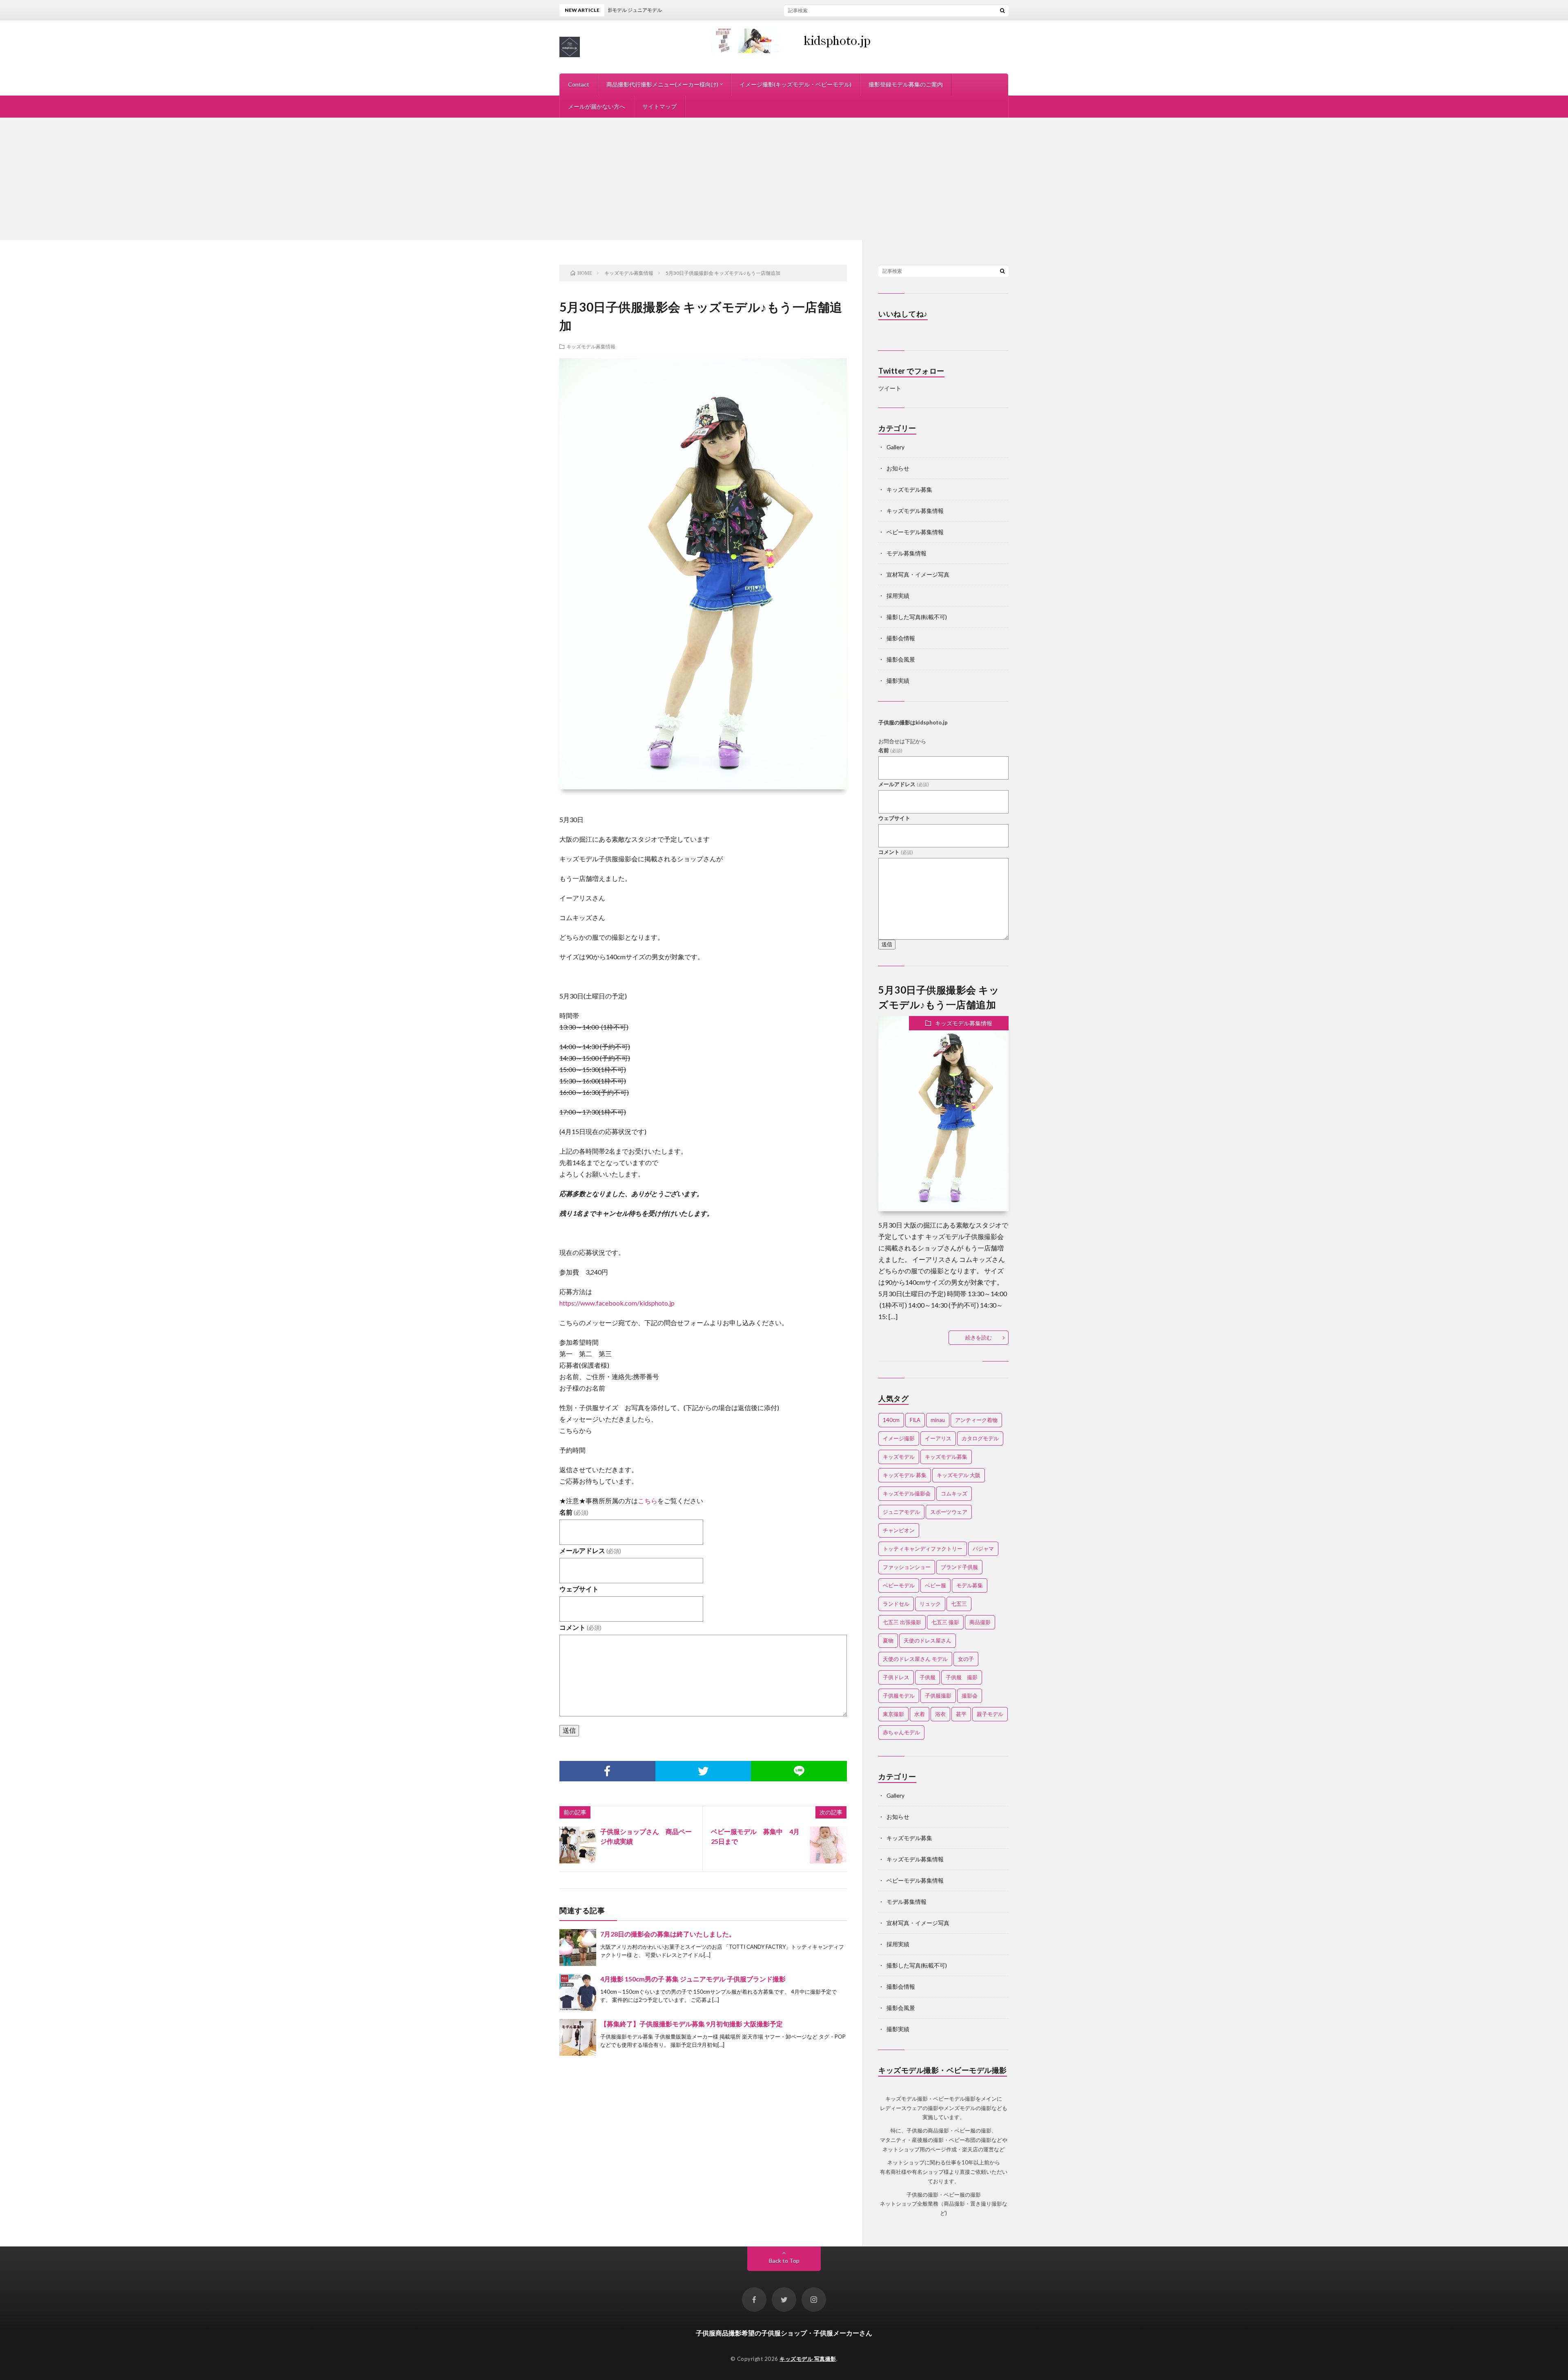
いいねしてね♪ (903, 314)
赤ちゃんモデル (901, 1732)
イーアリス (938, 1438)
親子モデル (990, 1714)
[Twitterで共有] (703, 1771)
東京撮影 (893, 1714)
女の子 (966, 1659)
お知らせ (898, 468)
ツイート (890, 388)
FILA (915, 1420)
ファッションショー (907, 1567)
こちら (648, 1501)
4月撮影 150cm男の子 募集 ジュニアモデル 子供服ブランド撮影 (693, 1979)
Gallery (895, 447)
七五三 (959, 1604)
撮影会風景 (901, 659)
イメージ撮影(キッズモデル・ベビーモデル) (795, 84)
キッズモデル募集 (909, 489)
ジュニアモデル (901, 1512)
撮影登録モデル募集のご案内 (906, 84)
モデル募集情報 (906, 553)
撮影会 (970, 1696)
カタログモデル (980, 1438)
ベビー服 (935, 1585)
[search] (1002, 10)
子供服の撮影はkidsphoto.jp (913, 722)
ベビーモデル (899, 1585)
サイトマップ (659, 106)
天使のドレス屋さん (928, 1640)
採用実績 (898, 596)
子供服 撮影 (962, 1677)
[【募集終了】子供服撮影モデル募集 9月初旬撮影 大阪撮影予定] (578, 2037)
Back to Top (784, 2261)
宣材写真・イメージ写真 (918, 574)
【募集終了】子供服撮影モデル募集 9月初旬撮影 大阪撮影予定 (692, 2024)
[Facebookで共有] (607, 1771)
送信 (569, 1730)
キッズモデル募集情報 (591, 346)
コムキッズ (954, 1493)
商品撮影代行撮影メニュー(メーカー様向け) (662, 84)
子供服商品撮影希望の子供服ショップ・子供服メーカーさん (784, 2333)
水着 (920, 1714)
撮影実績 (898, 681)
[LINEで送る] (799, 1771)
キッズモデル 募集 (905, 1475)
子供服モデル (899, 1696)
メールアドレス (590, 1550)
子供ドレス (896, 1677)
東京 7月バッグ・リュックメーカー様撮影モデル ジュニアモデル (841, 10)
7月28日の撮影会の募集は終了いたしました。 (668, 1934)
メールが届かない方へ (597, 106)
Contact (579, 84)
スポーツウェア (949, 1512)
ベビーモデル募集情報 (915, 532)
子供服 (928, 1677)
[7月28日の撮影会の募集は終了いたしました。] (578, 1948)
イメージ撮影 (899, 1438)
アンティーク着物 (976, 1420)
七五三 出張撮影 (902, 1622)
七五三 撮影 (945, 1622)
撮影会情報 (901, 638)
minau (938, 1420)
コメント (580, 1627)
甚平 (961, 1714)
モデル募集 (970, 1585)
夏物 (888, 1640)
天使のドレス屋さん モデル (915, 1659)
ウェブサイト (579, 1589)
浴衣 (940, 1714)
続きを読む (979, 1337)
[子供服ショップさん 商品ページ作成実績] (578, 1845)
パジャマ (983, 1549)
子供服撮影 (938, 1696)
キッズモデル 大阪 (959, 1475)
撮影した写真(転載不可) (917, 617)
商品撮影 (980, 1622)
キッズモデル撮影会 (907, 1493)
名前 (574, 1512)
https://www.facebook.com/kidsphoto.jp (617, 1303)
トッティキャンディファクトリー (923, 1549)
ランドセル (896, 1604)
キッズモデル (899, 1457)
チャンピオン (899, 1530)
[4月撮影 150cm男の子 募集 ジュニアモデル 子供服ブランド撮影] (578, 1992)
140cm (891, 1420)
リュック (930, 1604)
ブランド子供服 (959, 1567)
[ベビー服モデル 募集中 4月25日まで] (828, 1845)
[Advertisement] (784, 179)
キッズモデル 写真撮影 (808, 2359)
